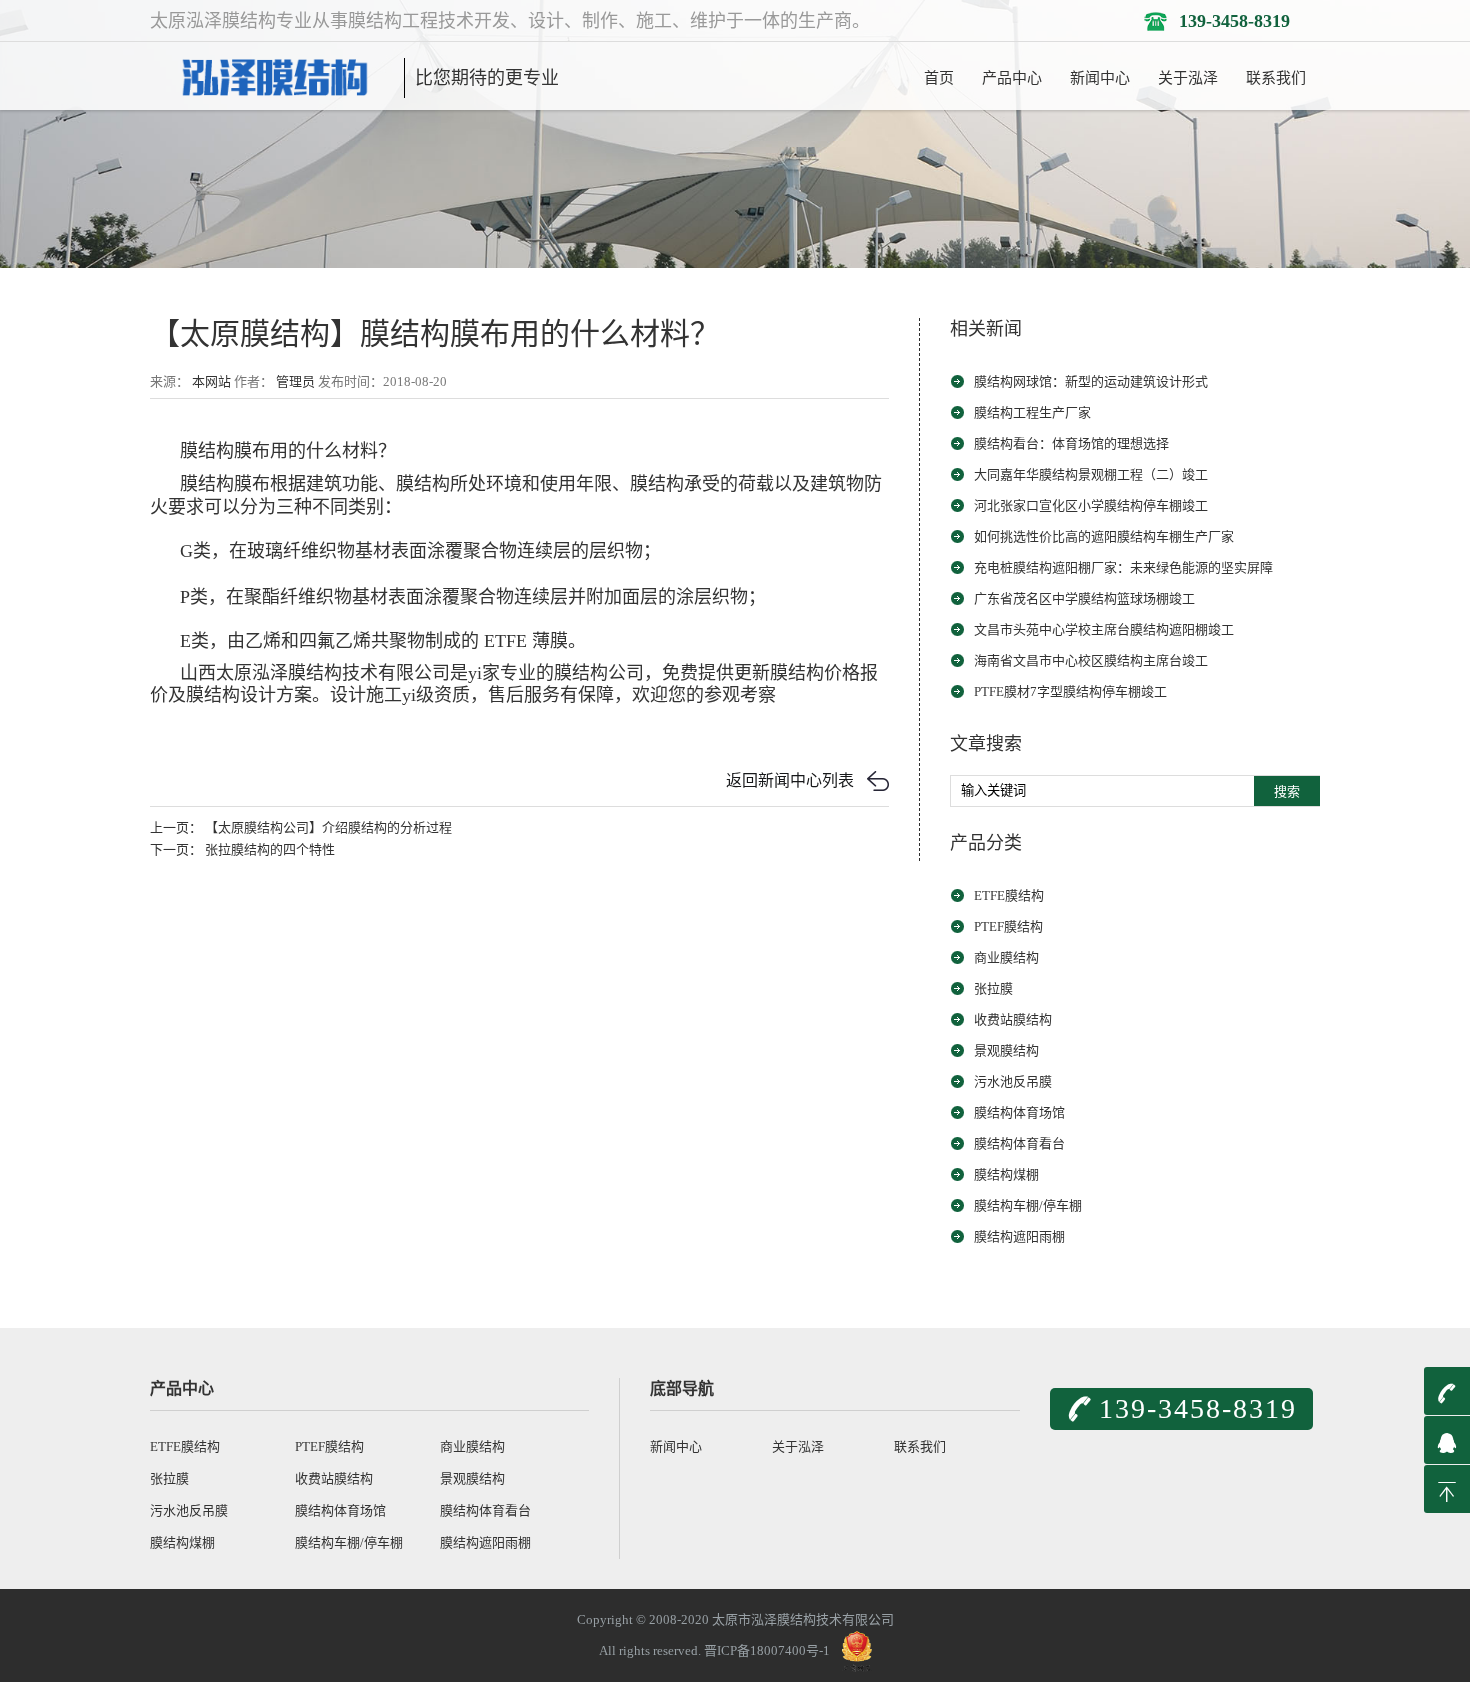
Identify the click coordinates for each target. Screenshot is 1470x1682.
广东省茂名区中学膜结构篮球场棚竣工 (1084, 598)
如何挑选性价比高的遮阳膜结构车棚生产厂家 (1104, 536)
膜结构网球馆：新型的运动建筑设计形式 (1091, 381)
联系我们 (1276, 78)
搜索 (1287, 791)
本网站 (211, 381)
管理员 (295, 381)
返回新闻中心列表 (790, 780)
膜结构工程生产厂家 (1032, 412)
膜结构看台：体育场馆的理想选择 (1071, 443)
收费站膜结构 (1013, 1019)
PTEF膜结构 (1008, 926)
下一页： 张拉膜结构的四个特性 (242, 849)
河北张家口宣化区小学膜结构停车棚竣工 (1091, 505)
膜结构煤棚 (1006, 1174)
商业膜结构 (1006, 957)
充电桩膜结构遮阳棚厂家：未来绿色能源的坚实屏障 (1123, 567)
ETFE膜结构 (1009, 895)
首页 (939, 78)
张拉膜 (993, 988)
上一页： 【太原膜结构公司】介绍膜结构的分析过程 (301, 827)
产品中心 (1012, 78)
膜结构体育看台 (1019, 1143)
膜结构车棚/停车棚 (1028, 1205)
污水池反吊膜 (1013, 1081)
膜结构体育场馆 (1019, 1112)
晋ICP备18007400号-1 (767, 1650)
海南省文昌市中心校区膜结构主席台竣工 (1091, 660)
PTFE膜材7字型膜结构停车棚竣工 (1070, 691)
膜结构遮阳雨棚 (1019, 1236)
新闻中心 (1100, 78)
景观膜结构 (1006, 1050)
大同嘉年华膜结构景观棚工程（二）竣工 (1091, 474)
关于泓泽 (1188, 78)
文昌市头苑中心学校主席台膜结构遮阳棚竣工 (1104, 629)
